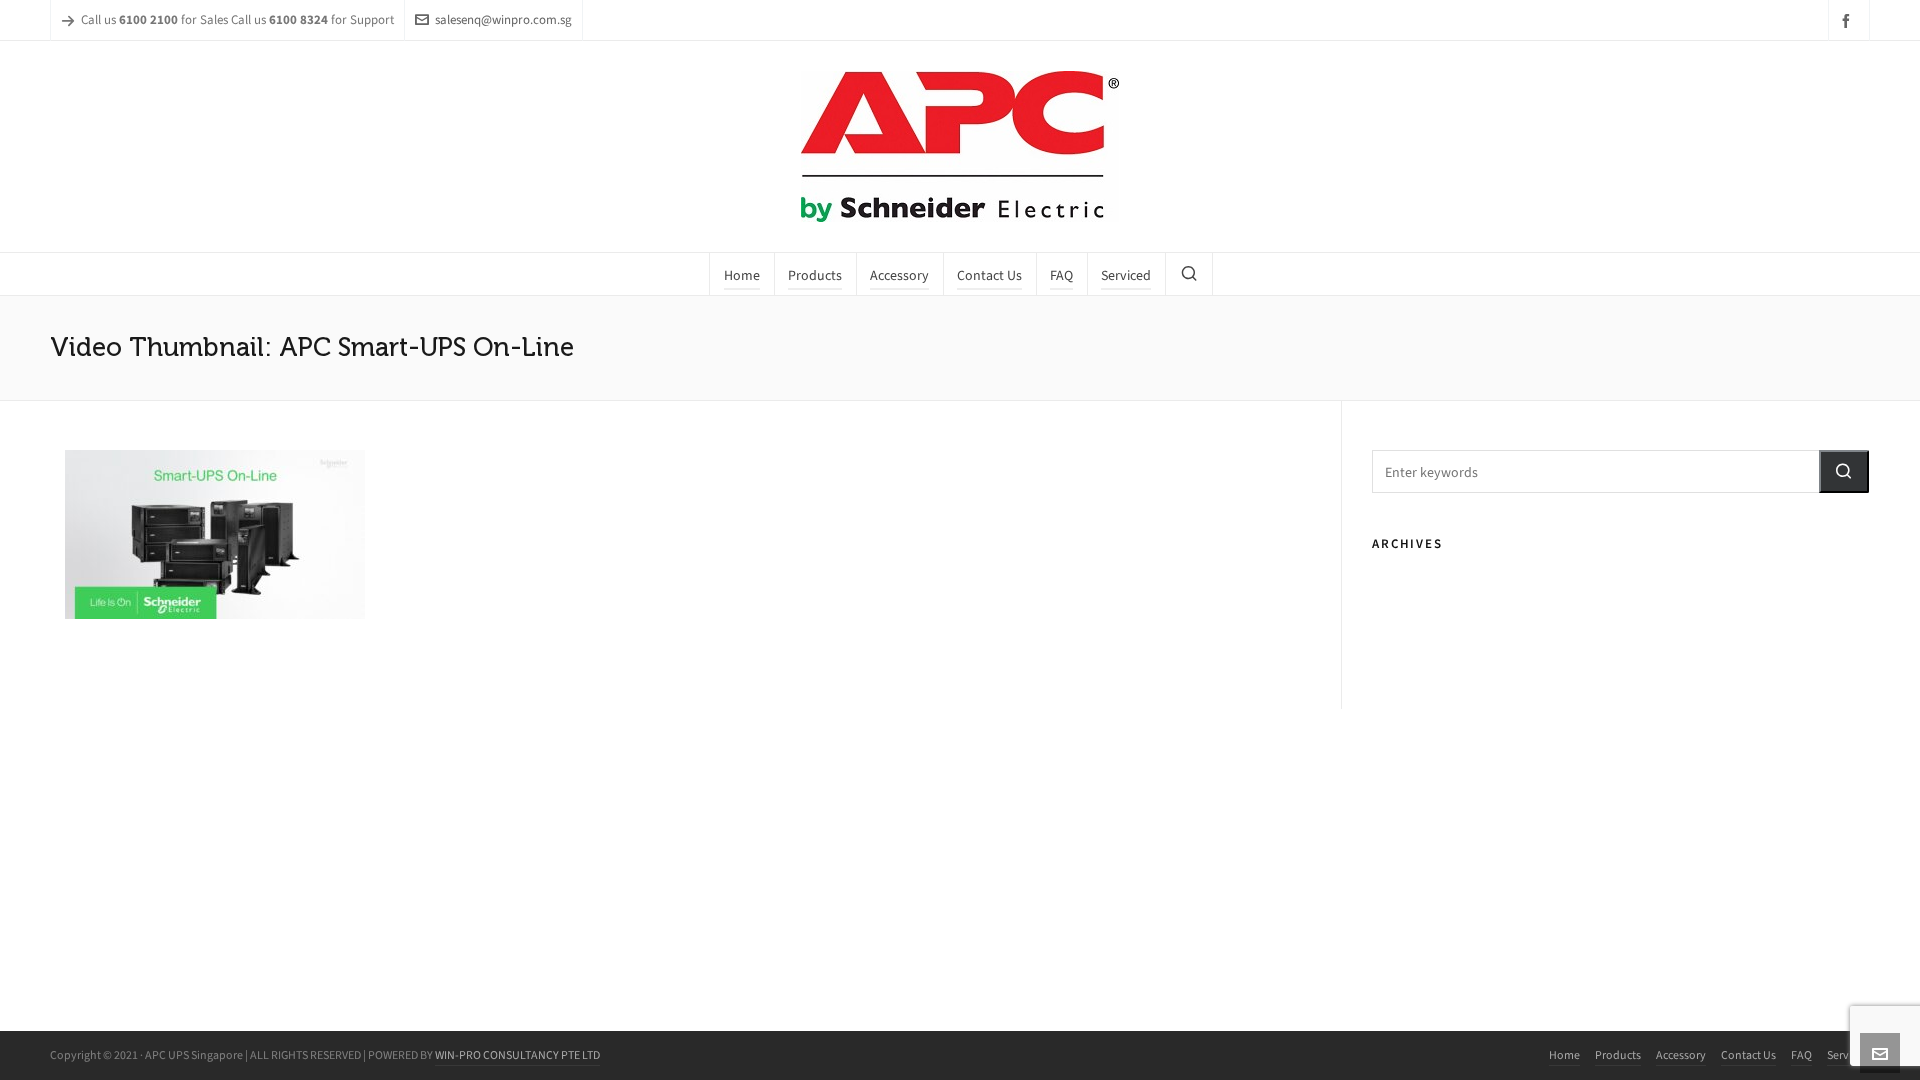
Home (1564, 1055)
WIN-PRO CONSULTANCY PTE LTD (517, 1055)
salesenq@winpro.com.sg (503, 19)
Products (1618, 1055)
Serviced (1848, 1055)
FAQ (1801, 1055)
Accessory (1681, 1055)
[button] (1844, 471)
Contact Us (1748, 1055)
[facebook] (1849, 20)
